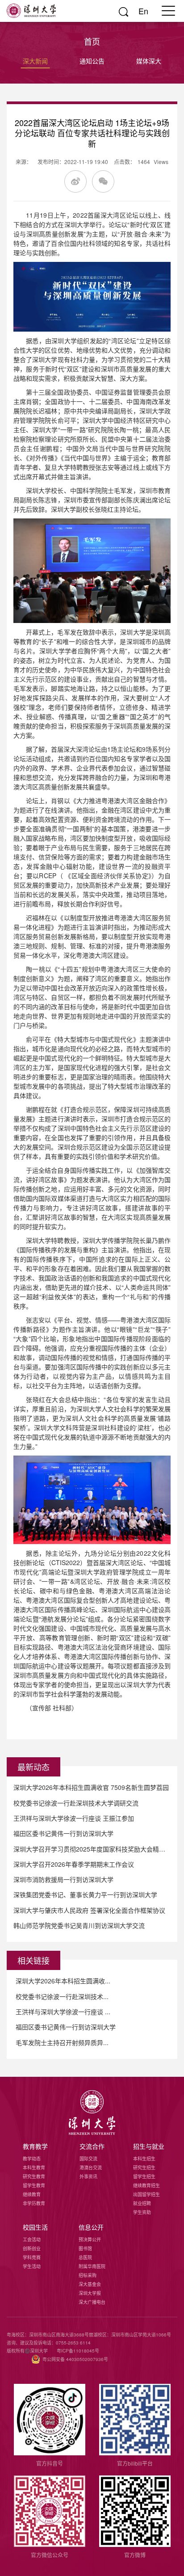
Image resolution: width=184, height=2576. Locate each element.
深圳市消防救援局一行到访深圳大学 (63, 1879)
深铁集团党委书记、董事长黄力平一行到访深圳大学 (85, 1894)
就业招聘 (142, 2203)
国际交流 (88, 2159)
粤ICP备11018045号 (78, 2351)
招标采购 (88, 2275)
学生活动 (32, 2266)
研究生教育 (34, 2176)
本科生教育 (34, 2168)
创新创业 (32, 2248)
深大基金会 (90, 2284)
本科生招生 (144, 2159)
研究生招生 (144, 2168)
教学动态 (32, 2159)
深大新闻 (35, 61)
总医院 (85, 2257)
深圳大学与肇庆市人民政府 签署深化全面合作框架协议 (89, 1910)
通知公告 (92, 61)
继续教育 (32, 2194)
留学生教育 (34, 2185)
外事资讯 (88, 2176)
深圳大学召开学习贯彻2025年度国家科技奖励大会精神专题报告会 (92, 1849)
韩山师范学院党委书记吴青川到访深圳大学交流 (79, 1925)
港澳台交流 (91, 2168)
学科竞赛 (32, 2257)
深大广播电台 (92, 2302)
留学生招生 (144, 2176)
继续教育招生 (146, 2185)
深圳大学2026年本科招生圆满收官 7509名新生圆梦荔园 (91, 1787)
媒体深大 (149, 61)
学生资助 (142, 2212)
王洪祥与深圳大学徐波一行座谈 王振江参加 (74, 1818)
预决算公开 (90, 2239)
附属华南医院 (92, 2266)
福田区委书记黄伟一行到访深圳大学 (63, 1833)
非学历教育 (34, 2203)
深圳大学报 (90, 2293)
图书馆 (85, 2248)
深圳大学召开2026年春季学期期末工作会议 (74, 1864)
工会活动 (32, 2239)
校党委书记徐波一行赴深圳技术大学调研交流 (76, 1803)
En (143, 11)
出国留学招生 (146, 2194)
